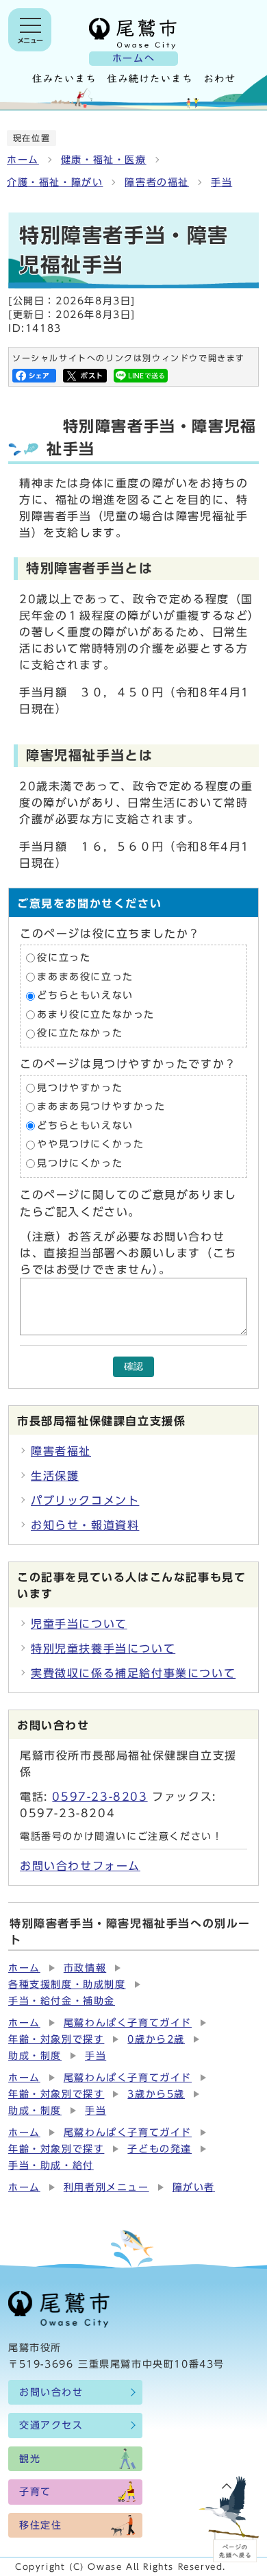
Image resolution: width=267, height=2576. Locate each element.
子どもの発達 (160, 2149)
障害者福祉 (61, 1451)
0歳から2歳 (156, 2039)
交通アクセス (51, 2425)
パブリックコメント (85, 1500)
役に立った (64, 958)
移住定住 (40, 2525)
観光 (30, 2459)
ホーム (23, 160)
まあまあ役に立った (85, 977)
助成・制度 (35, 2056)
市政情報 (85, 1968)
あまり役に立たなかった (96, 1014)
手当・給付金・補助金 (62, 2001)
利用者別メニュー (106, 2187)
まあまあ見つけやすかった (101, 1107)
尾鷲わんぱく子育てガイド (128, 2023)
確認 (133, 1366)
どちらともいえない (85, 995)
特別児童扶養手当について (103, 1649)
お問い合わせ (51, 2392)
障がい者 (194, 2187)
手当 (221, 182)
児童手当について (79, 1624)
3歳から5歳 (156, 2094)
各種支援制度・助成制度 (67, 1984)
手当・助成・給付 (51, 2165)
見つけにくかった (80, 1163)
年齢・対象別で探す (56, 2039)
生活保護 (55, 1476)
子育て (35, 2492)
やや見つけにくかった (90, 1145)
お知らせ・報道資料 (85, 1525)
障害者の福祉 (157, 182)
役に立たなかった (80, 1034)
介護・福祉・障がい (55, 182)
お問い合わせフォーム (80, 1866)
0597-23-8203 (100, 1797)
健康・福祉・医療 (104, 160)
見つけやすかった (80, 1088)
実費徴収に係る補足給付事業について (133, 1673)
